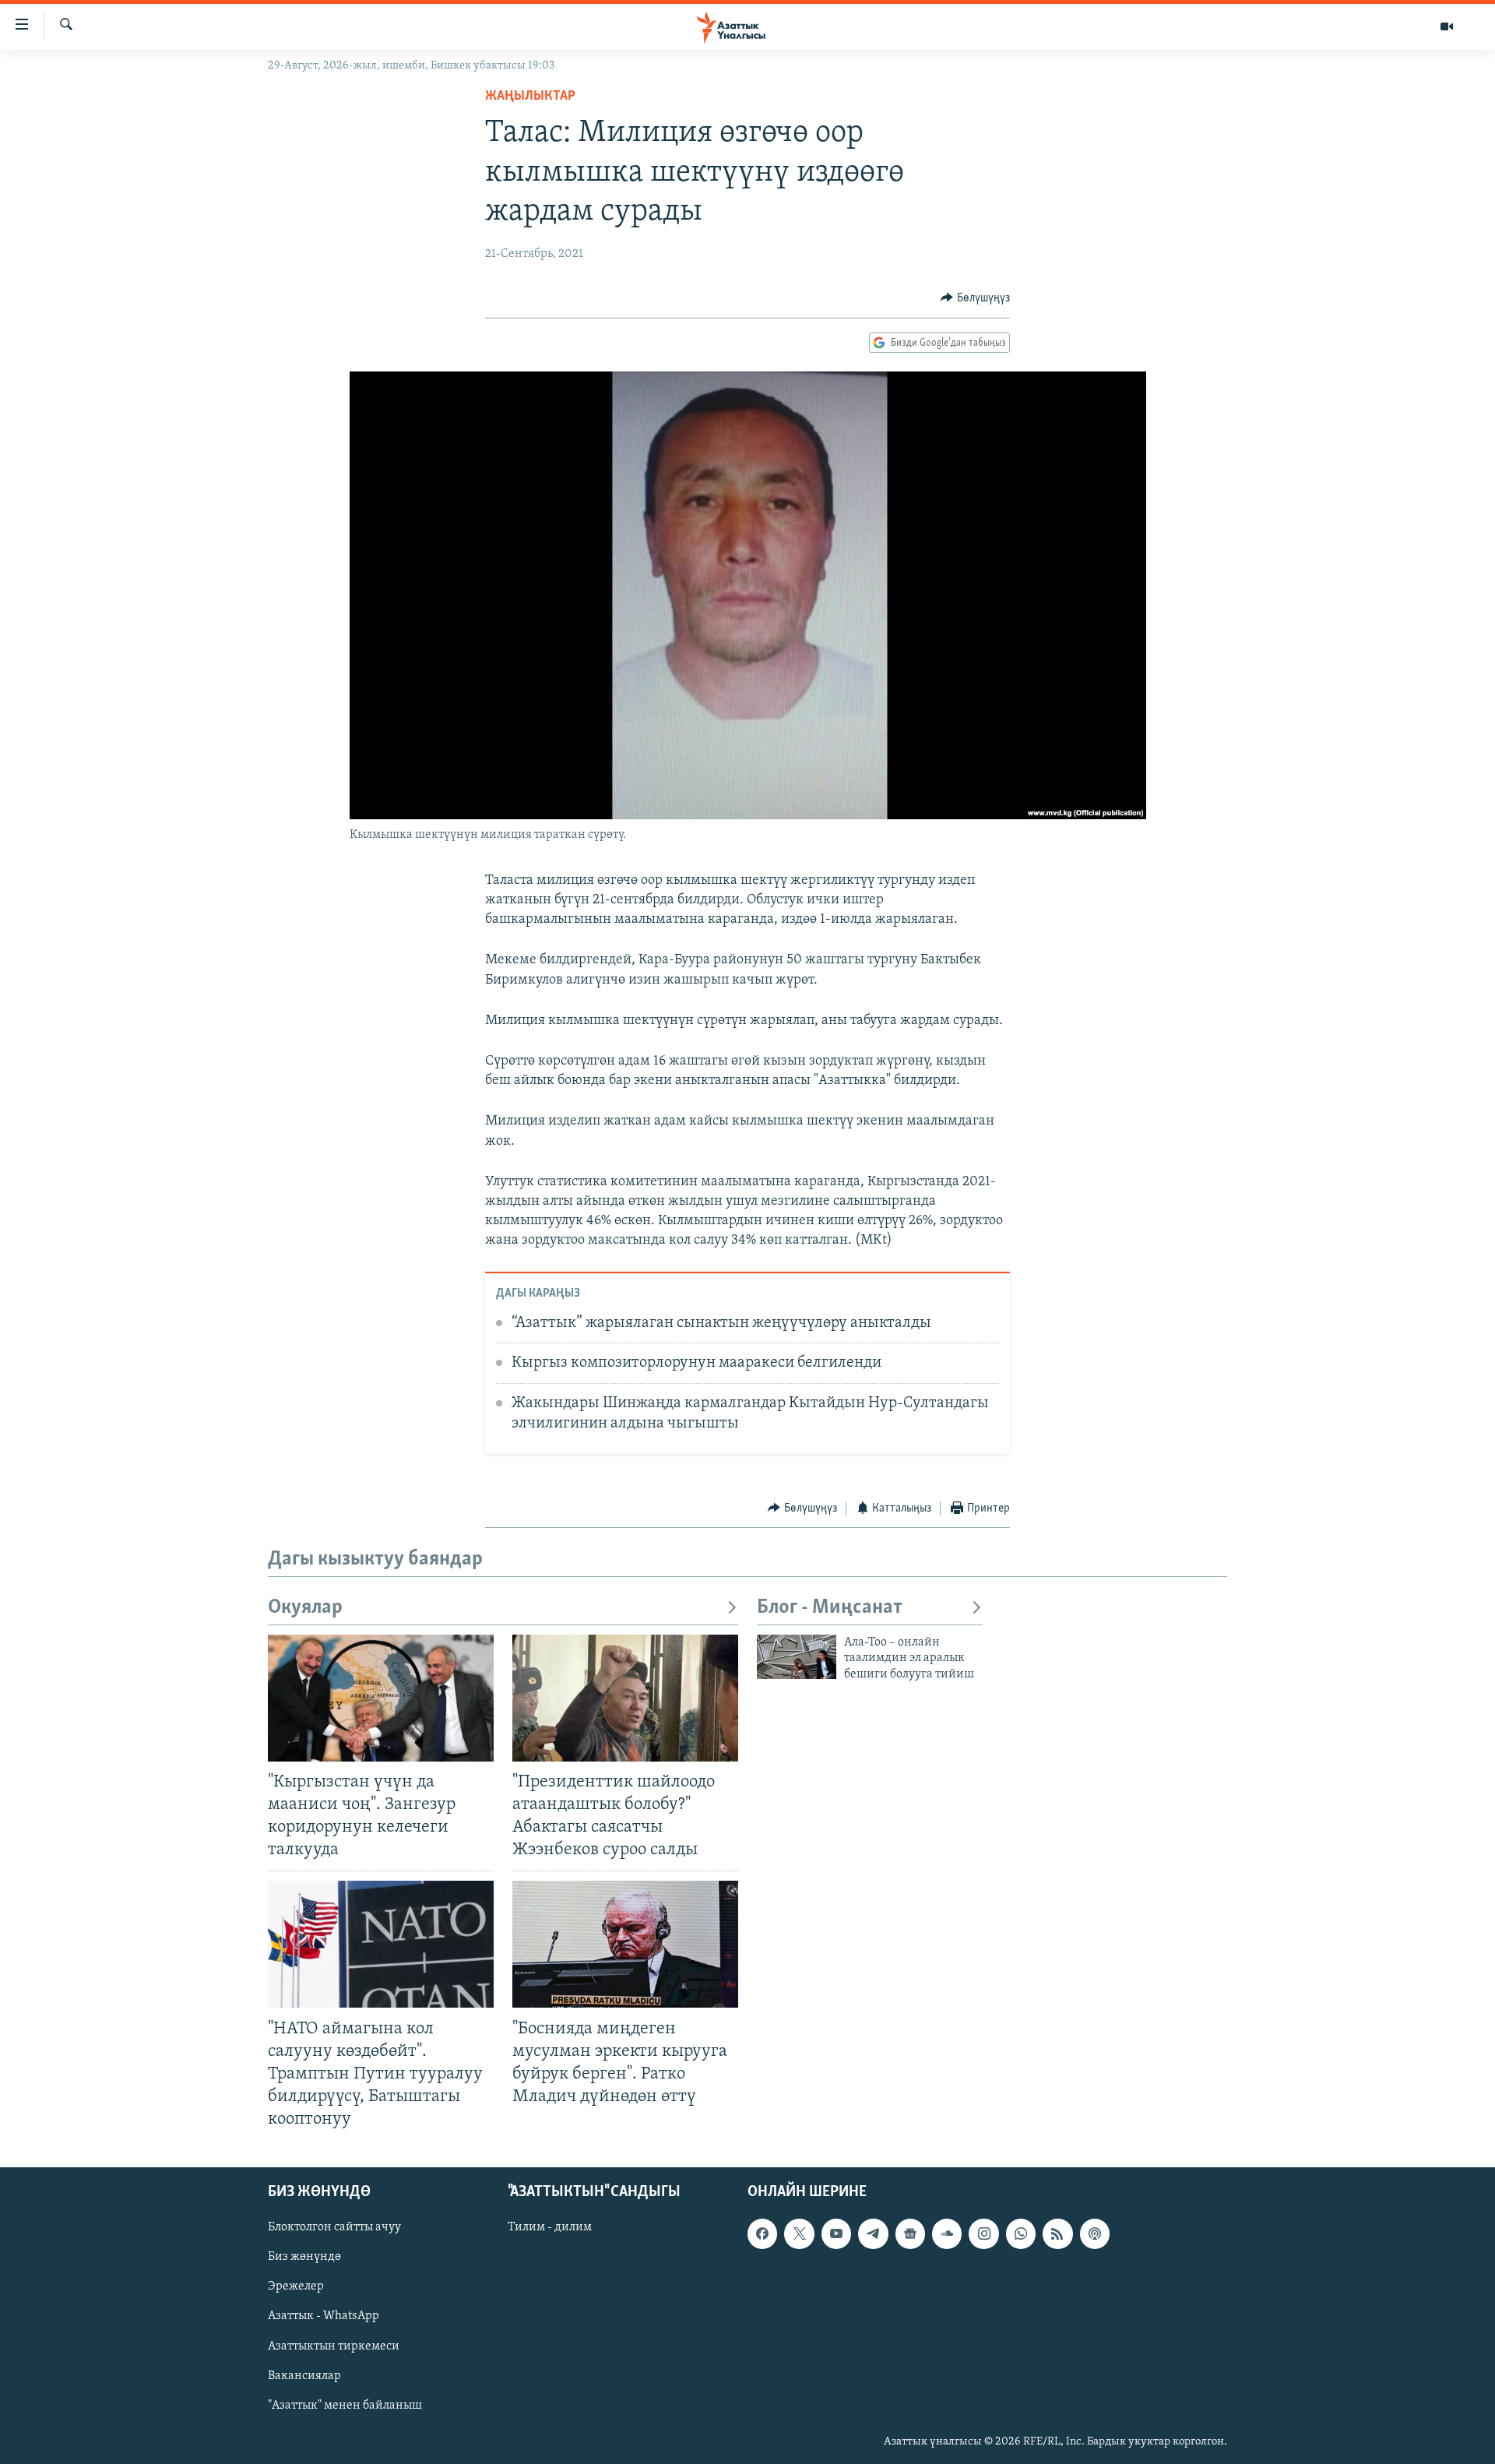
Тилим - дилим (550, 2228)
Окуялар (305, 1608)
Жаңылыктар (530, 97)
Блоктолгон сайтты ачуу (334, 2228)
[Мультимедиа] (1447, 26)
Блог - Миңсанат (830, 1608)
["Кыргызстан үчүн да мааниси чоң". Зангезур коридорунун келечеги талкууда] (381, 1698)
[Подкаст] (1095, 2234)
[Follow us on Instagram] (983, 2234)
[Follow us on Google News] (910, 2234)
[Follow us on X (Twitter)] (799, 2234)
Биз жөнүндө (304, 2258)
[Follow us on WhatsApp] (1021, 2234)
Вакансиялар (304, 2376)
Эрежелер (296, 2287)
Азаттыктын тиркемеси (334, 2346)
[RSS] (1057, 2234)
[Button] (975, 298)
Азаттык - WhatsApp (324, 2317)
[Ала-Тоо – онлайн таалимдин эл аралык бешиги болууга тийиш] (797, 1657)
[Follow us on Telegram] (873, 2234)
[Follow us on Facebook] (762, 2234)
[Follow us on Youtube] (836, 2234)
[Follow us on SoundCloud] (947, 2234)
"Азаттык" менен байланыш (345, 2406)
